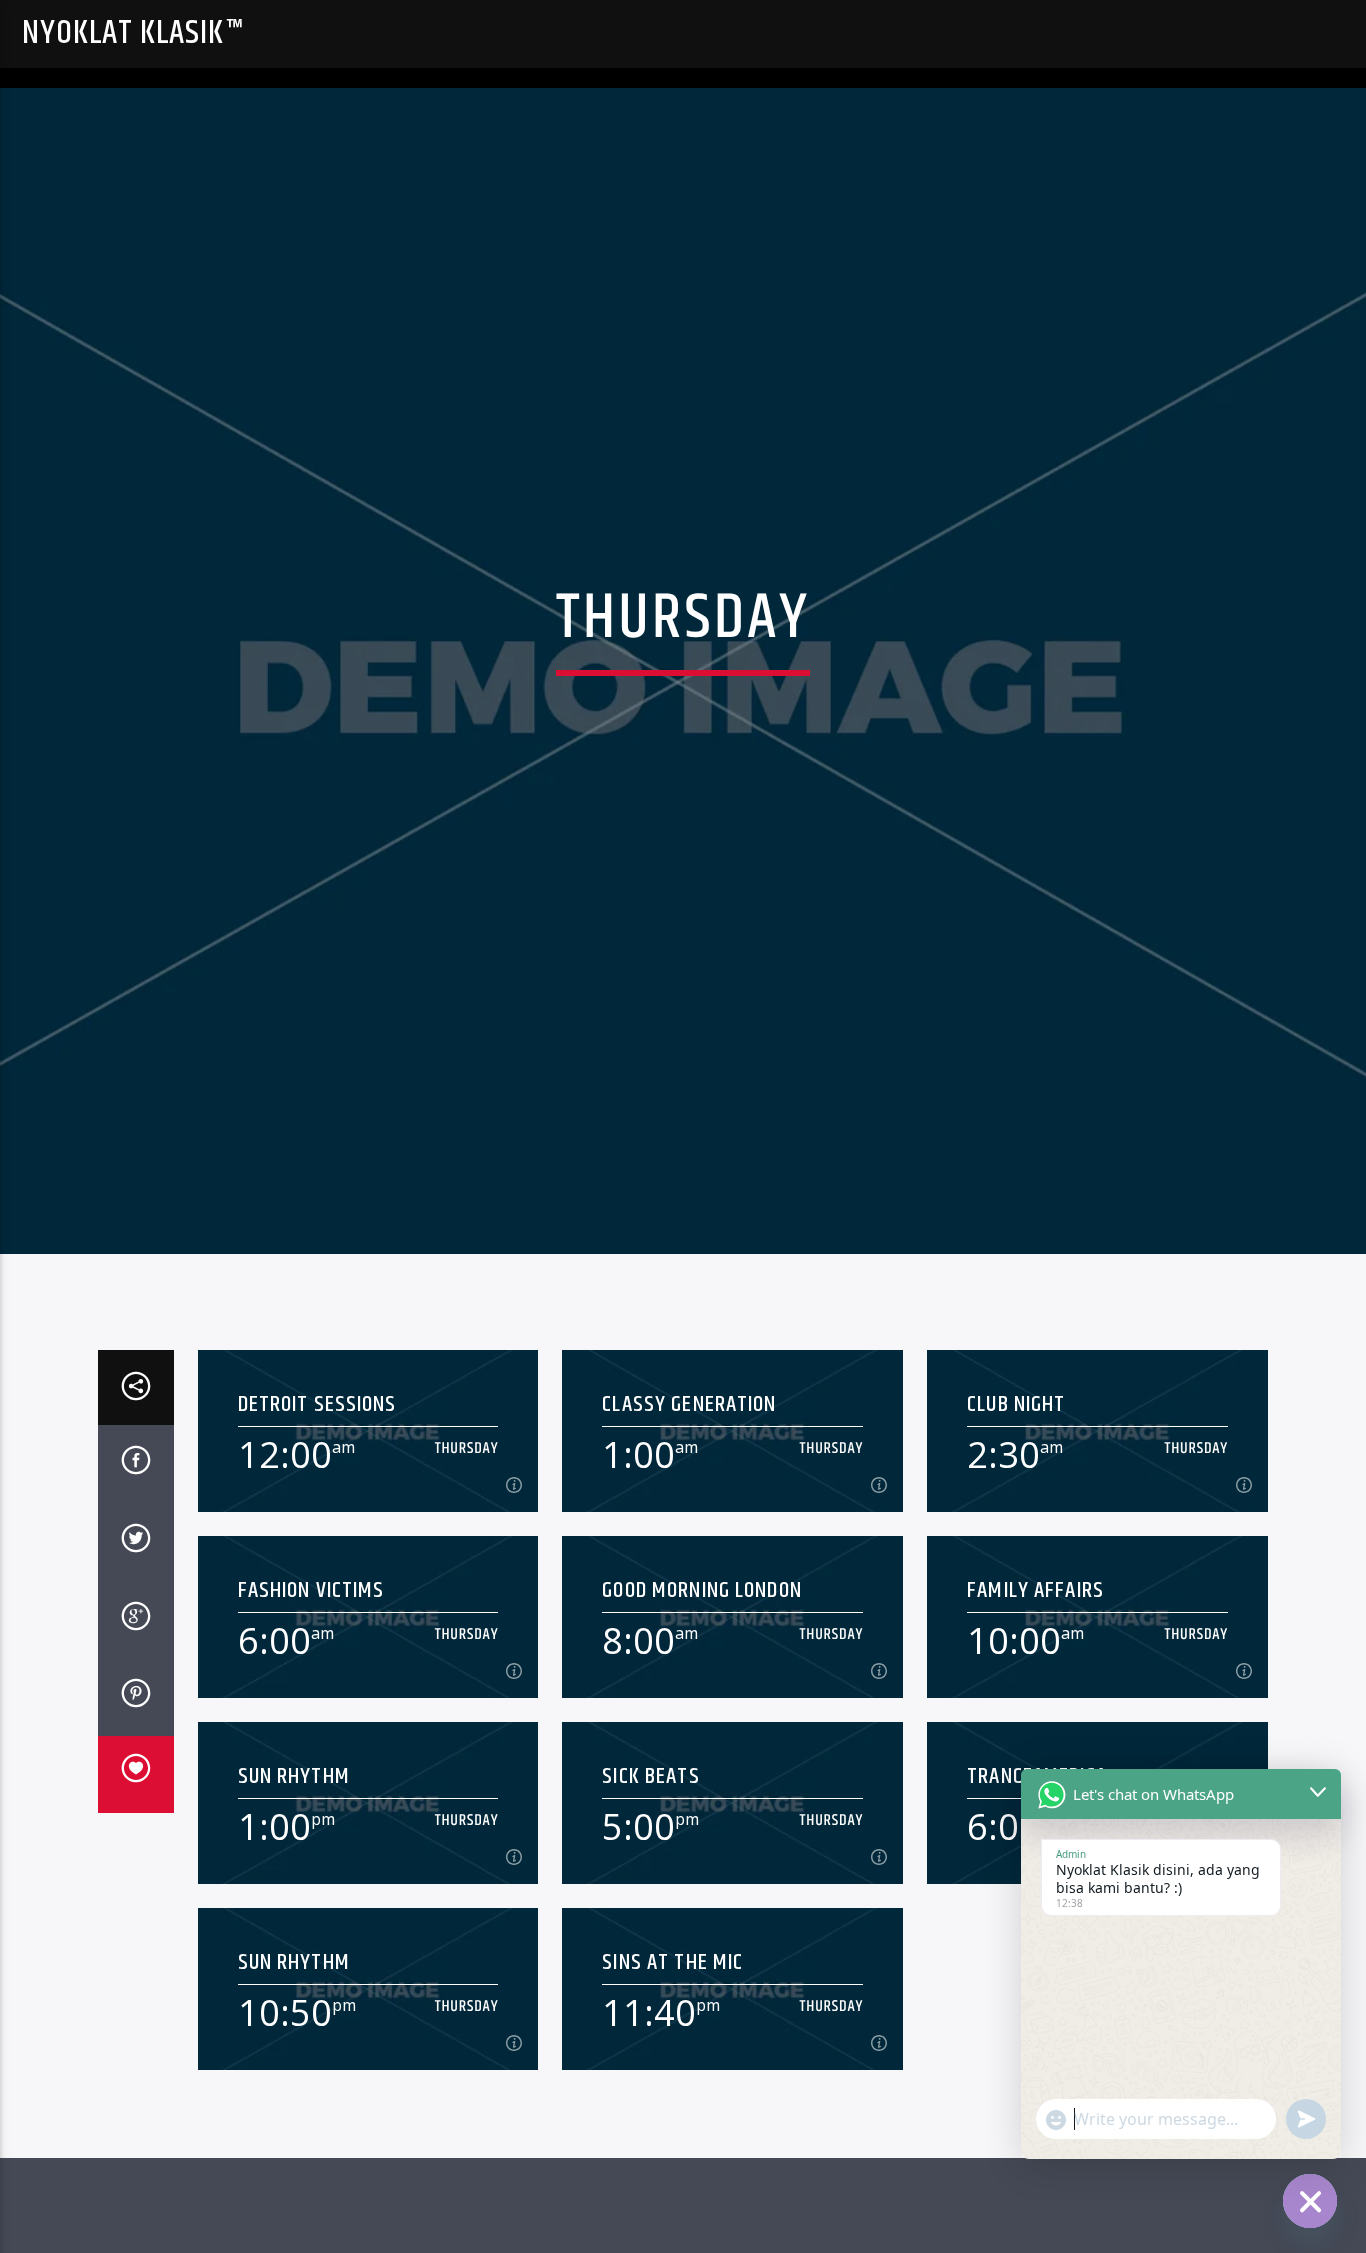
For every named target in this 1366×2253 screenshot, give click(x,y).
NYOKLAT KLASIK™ (133, 33)
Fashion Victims (311, 1687)
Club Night (1016, 1501)
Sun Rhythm (294, 1873)
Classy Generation (689, 1501)
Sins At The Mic (672, 2059)
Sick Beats (650, 1873)
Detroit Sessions (317, 1501)
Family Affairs (1035, 1687)
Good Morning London (702, 1687)
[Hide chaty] (1310, 2201)
